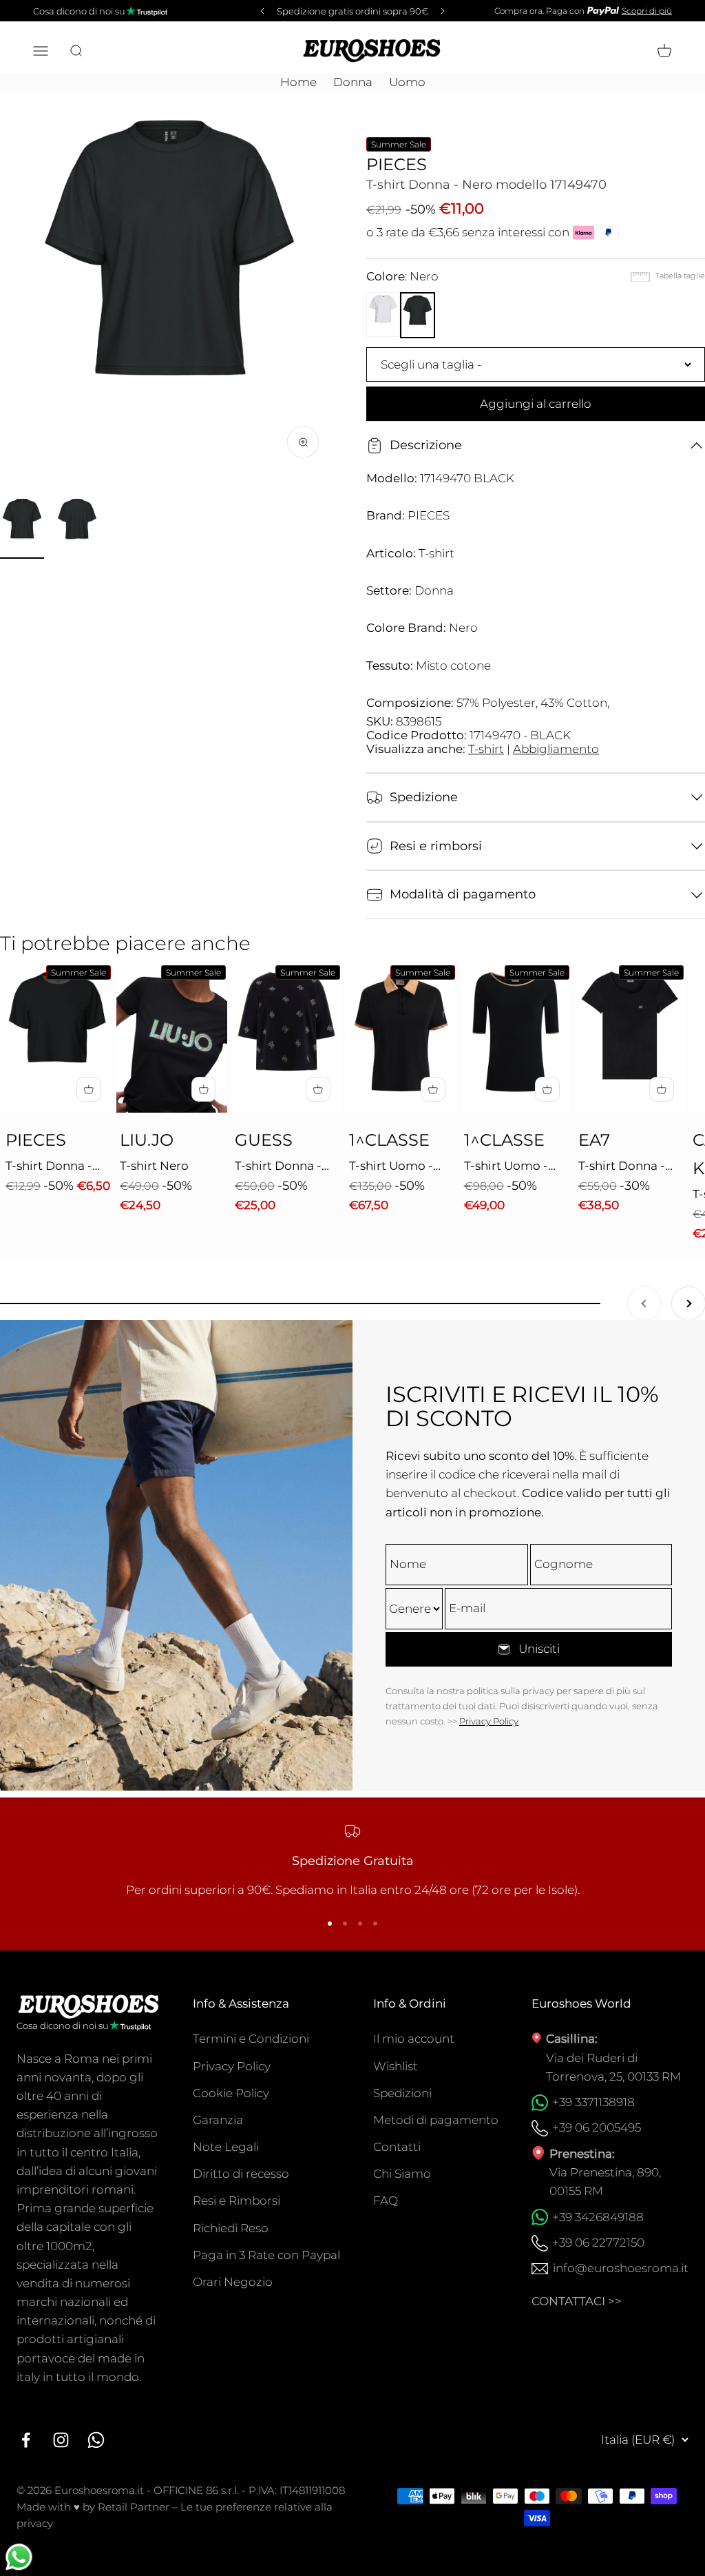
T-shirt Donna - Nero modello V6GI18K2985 (278, 1167)
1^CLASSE (389, 1140)
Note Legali (226, 2147)
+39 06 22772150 (598, 2243)
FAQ (386, 2201)
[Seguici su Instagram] (61, 2440)
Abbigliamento (556, 749)
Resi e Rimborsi (236, 2201)
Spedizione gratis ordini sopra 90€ (352, 11)
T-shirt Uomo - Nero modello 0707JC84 (506, 1167)
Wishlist (396, 2066)
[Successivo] (445, 11)
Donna (353, 82)
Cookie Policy (231, 2093)
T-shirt (486, 749)
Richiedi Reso (231, 2228)
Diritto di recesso (241, 2174)
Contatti (397, 2147)
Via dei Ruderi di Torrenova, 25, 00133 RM (613, 2067)
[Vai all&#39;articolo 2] (77, 528)
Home (298, 82)
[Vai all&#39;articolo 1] (22, 528)
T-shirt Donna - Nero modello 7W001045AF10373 (632, 1167)
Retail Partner (134, 2507)
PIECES (397, 164)
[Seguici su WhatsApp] (96, 2440)
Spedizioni (402, 2093)
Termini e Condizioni (251, 2039)
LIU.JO (147, 1140)
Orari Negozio (233, 2282)
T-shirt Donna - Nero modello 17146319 (49, 1167)
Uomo (407, 82)
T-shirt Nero (154, 1166)
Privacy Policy (489, 1721)
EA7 (594, 1140)
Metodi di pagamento (436, 2120)
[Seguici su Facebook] (26, 2440)
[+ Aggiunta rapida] (89, 1089)
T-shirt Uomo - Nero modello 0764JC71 (391, 1167)
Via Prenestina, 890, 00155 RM (605, 2182)
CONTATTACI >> (577, 2301)
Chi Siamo (402, 2174)
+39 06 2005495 (597, 2127)
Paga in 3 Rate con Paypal (266, 2255)
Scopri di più (647, 11)
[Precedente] (260, 11)
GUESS (264, 1140)
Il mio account (414, 2039)
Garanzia (218, 2120)
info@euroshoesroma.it (621, 2268)
